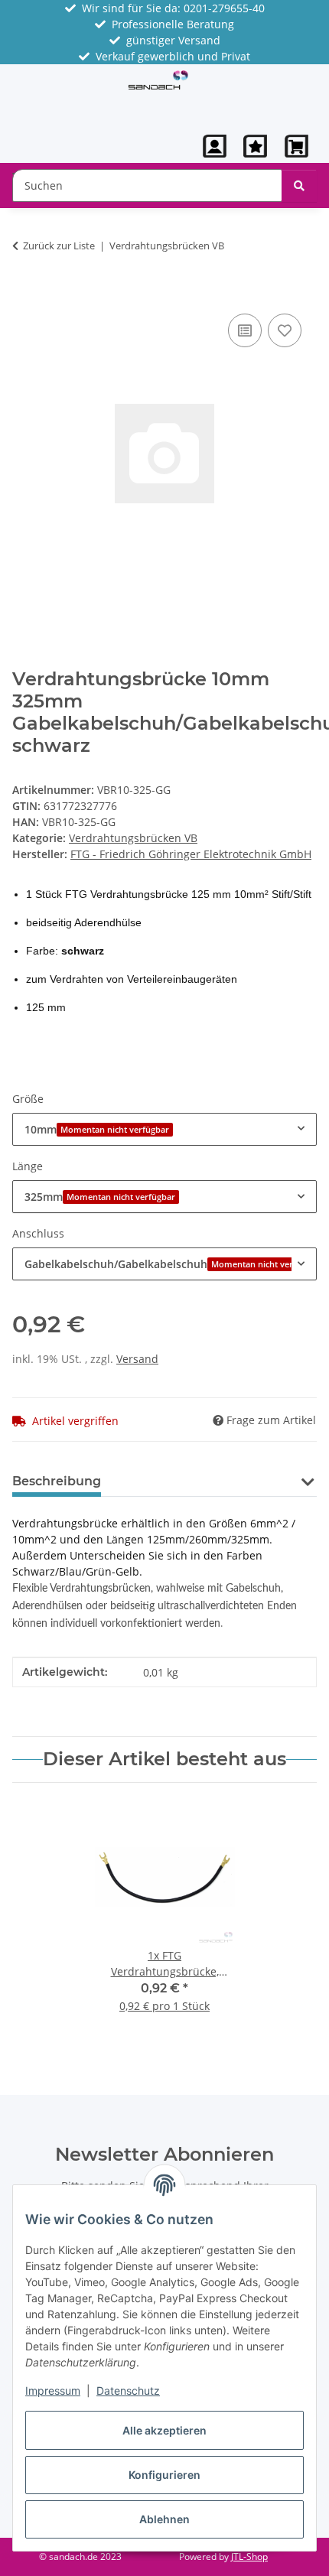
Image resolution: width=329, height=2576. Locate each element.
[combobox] (164, 1129)
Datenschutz (128, 2391)
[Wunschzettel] (255, 146)
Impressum (53, 2391)
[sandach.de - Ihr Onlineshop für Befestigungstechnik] (158, 79)
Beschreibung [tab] (57, 1481)
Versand (137, 1359)
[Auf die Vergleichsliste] (245, 330)
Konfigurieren (164, 2475)
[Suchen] (299, 185)
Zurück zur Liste (59, 246)
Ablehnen (164, 2519)
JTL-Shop (249, 2556)
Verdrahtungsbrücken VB (133, 838)
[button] (215, 146)
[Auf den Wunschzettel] (285, 330)
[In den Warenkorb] (24, 293)
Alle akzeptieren (164, 2430)
